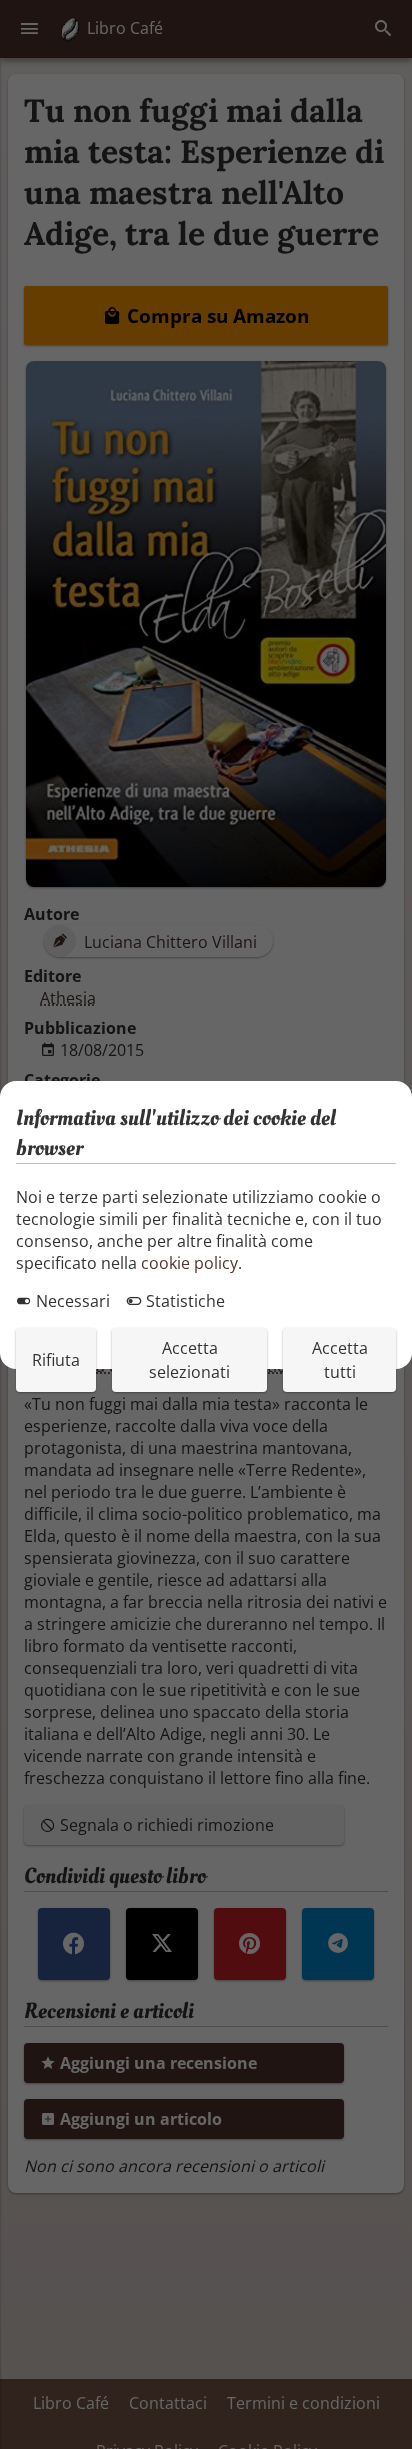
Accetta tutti (340, 1360)
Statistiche (183, 1301)
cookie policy (189, 1263)
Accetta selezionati (189, 1360)
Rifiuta (56, 1360)
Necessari (71, 1301)
